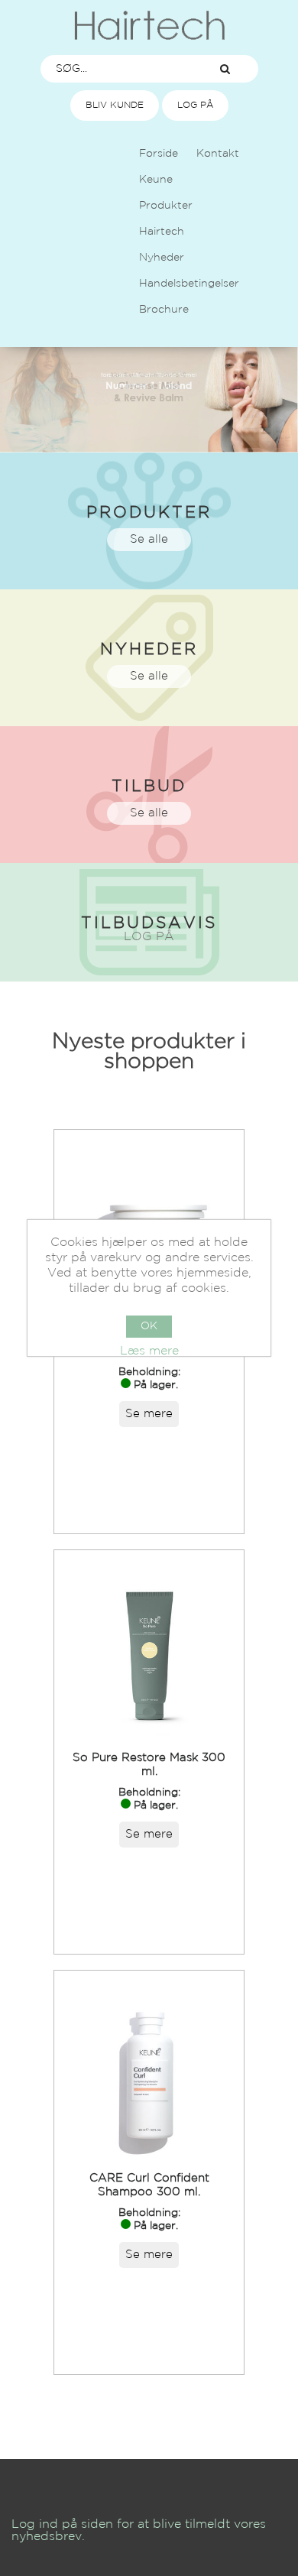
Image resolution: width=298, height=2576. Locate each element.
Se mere (149, 1414)
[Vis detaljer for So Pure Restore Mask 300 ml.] (149, 1645)
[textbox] (117, 69)
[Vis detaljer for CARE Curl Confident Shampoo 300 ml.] (149, 2065)
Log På (195, 105)
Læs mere (149, 1351)
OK (149, 1326)
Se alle (149, 539)
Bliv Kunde (115, 105)
